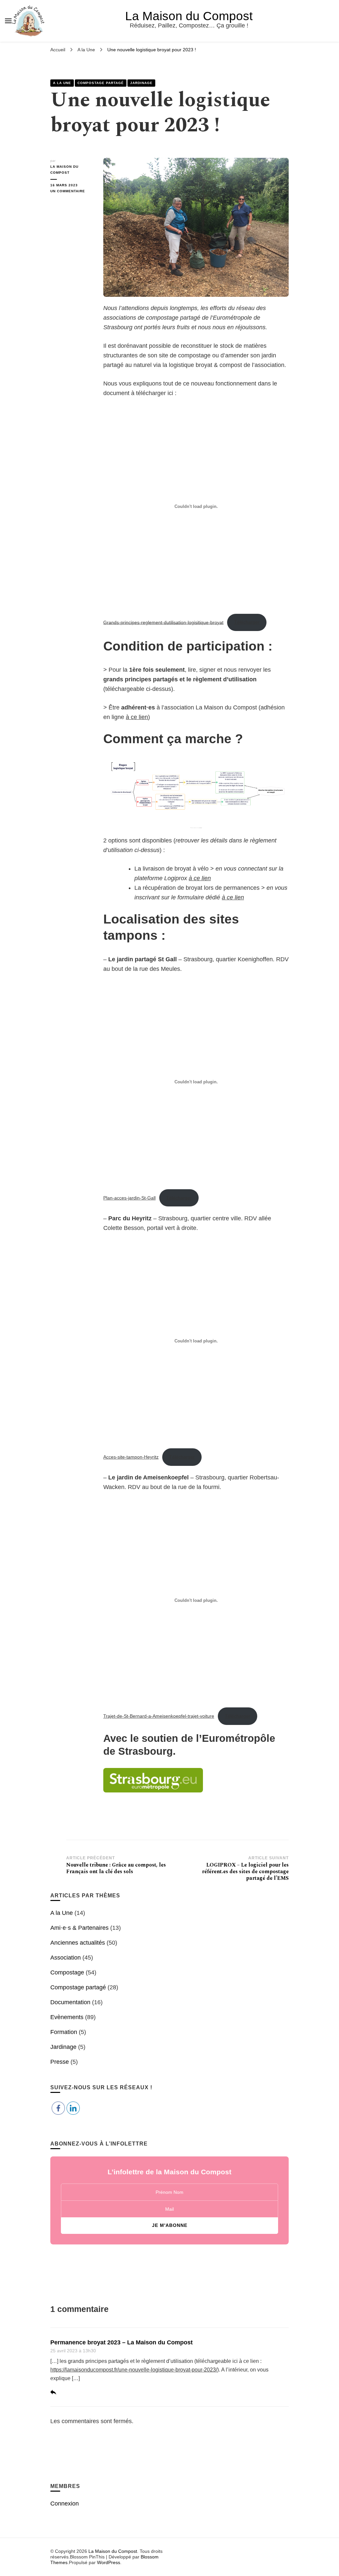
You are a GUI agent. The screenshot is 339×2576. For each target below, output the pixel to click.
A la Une (62, 83)
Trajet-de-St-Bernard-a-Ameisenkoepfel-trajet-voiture (159, 1716)
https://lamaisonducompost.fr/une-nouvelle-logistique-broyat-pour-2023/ (134, 2370)
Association (66, 1958)
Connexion (65, 2504)
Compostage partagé (101, 83)
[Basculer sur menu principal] (8, 21)
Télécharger (247, 622)
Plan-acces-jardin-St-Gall (129, 1198)
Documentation (70, 2002)
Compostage (67, 1972)
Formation (64, 2032)
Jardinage (141, 83)
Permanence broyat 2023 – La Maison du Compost (121, 2342)
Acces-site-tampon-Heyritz (131, 1457)
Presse (60, 2062)
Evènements (67, 2017)
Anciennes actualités (78, 1943)
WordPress (109, 2562)
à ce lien (137, 717)
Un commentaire (72, 192)
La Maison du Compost (189, 16)
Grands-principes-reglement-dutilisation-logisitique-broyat (163, 622)
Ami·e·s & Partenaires (79, 1928)
